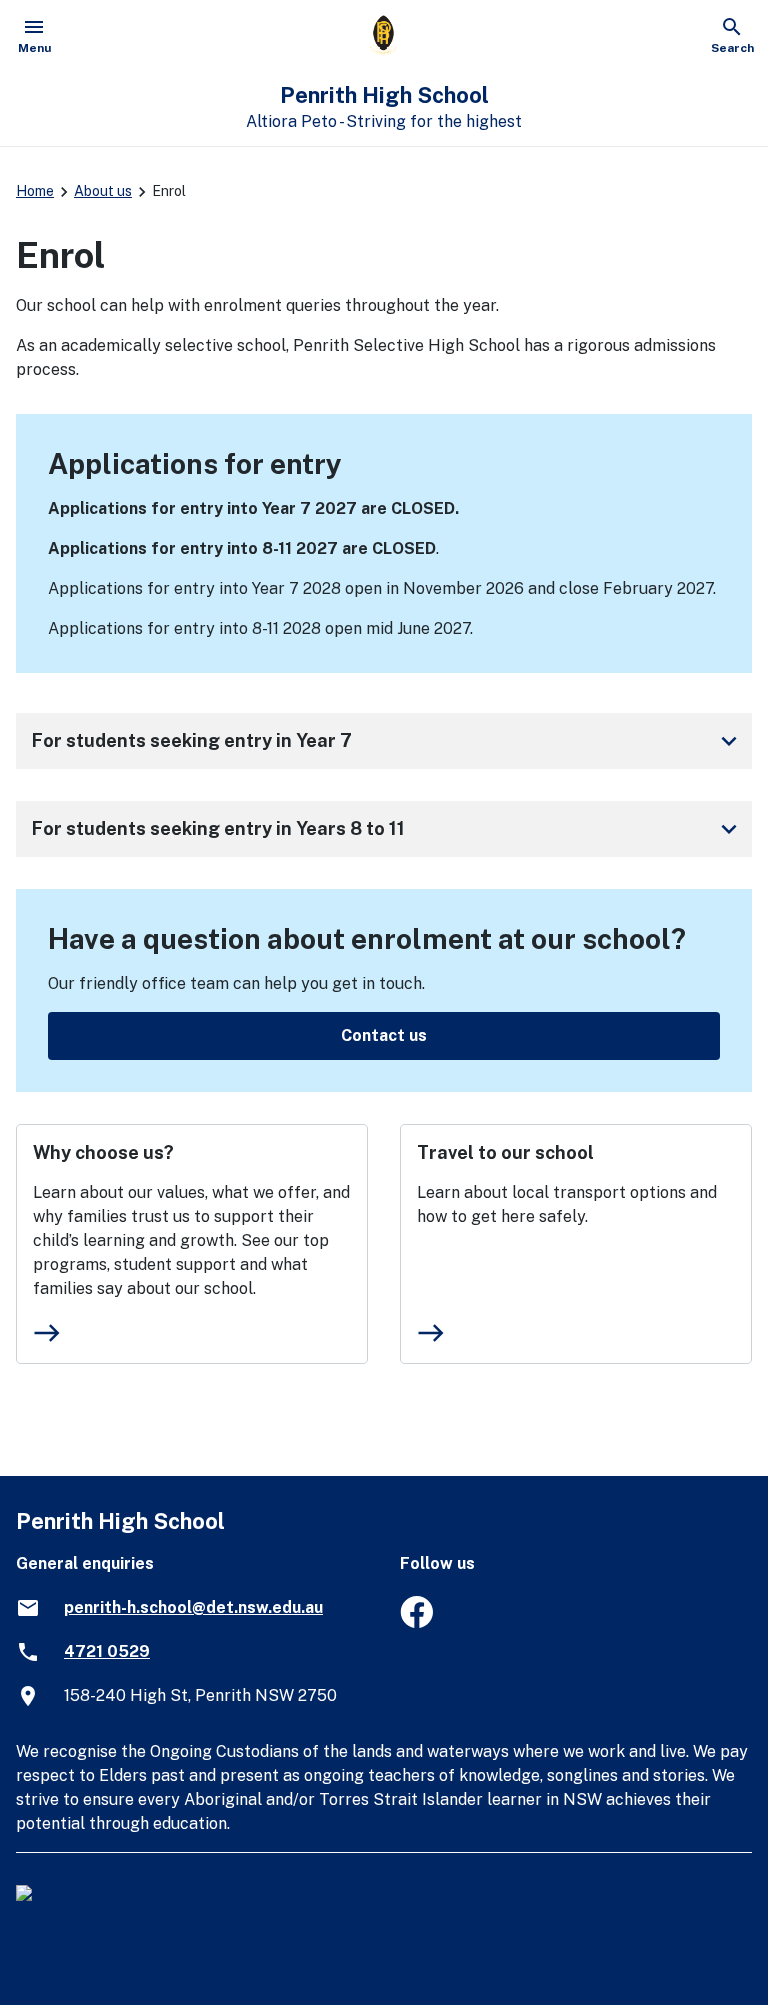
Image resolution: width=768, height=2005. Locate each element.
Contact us (384, 1035)
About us (103, 191)
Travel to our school (505, 1152)
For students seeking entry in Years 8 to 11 (388, 829)
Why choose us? (103, 1152)
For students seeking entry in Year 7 (388, 741)
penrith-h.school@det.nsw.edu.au (193, 1607)
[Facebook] (416, 1622)
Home (35, 191)
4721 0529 (107, 1651)
